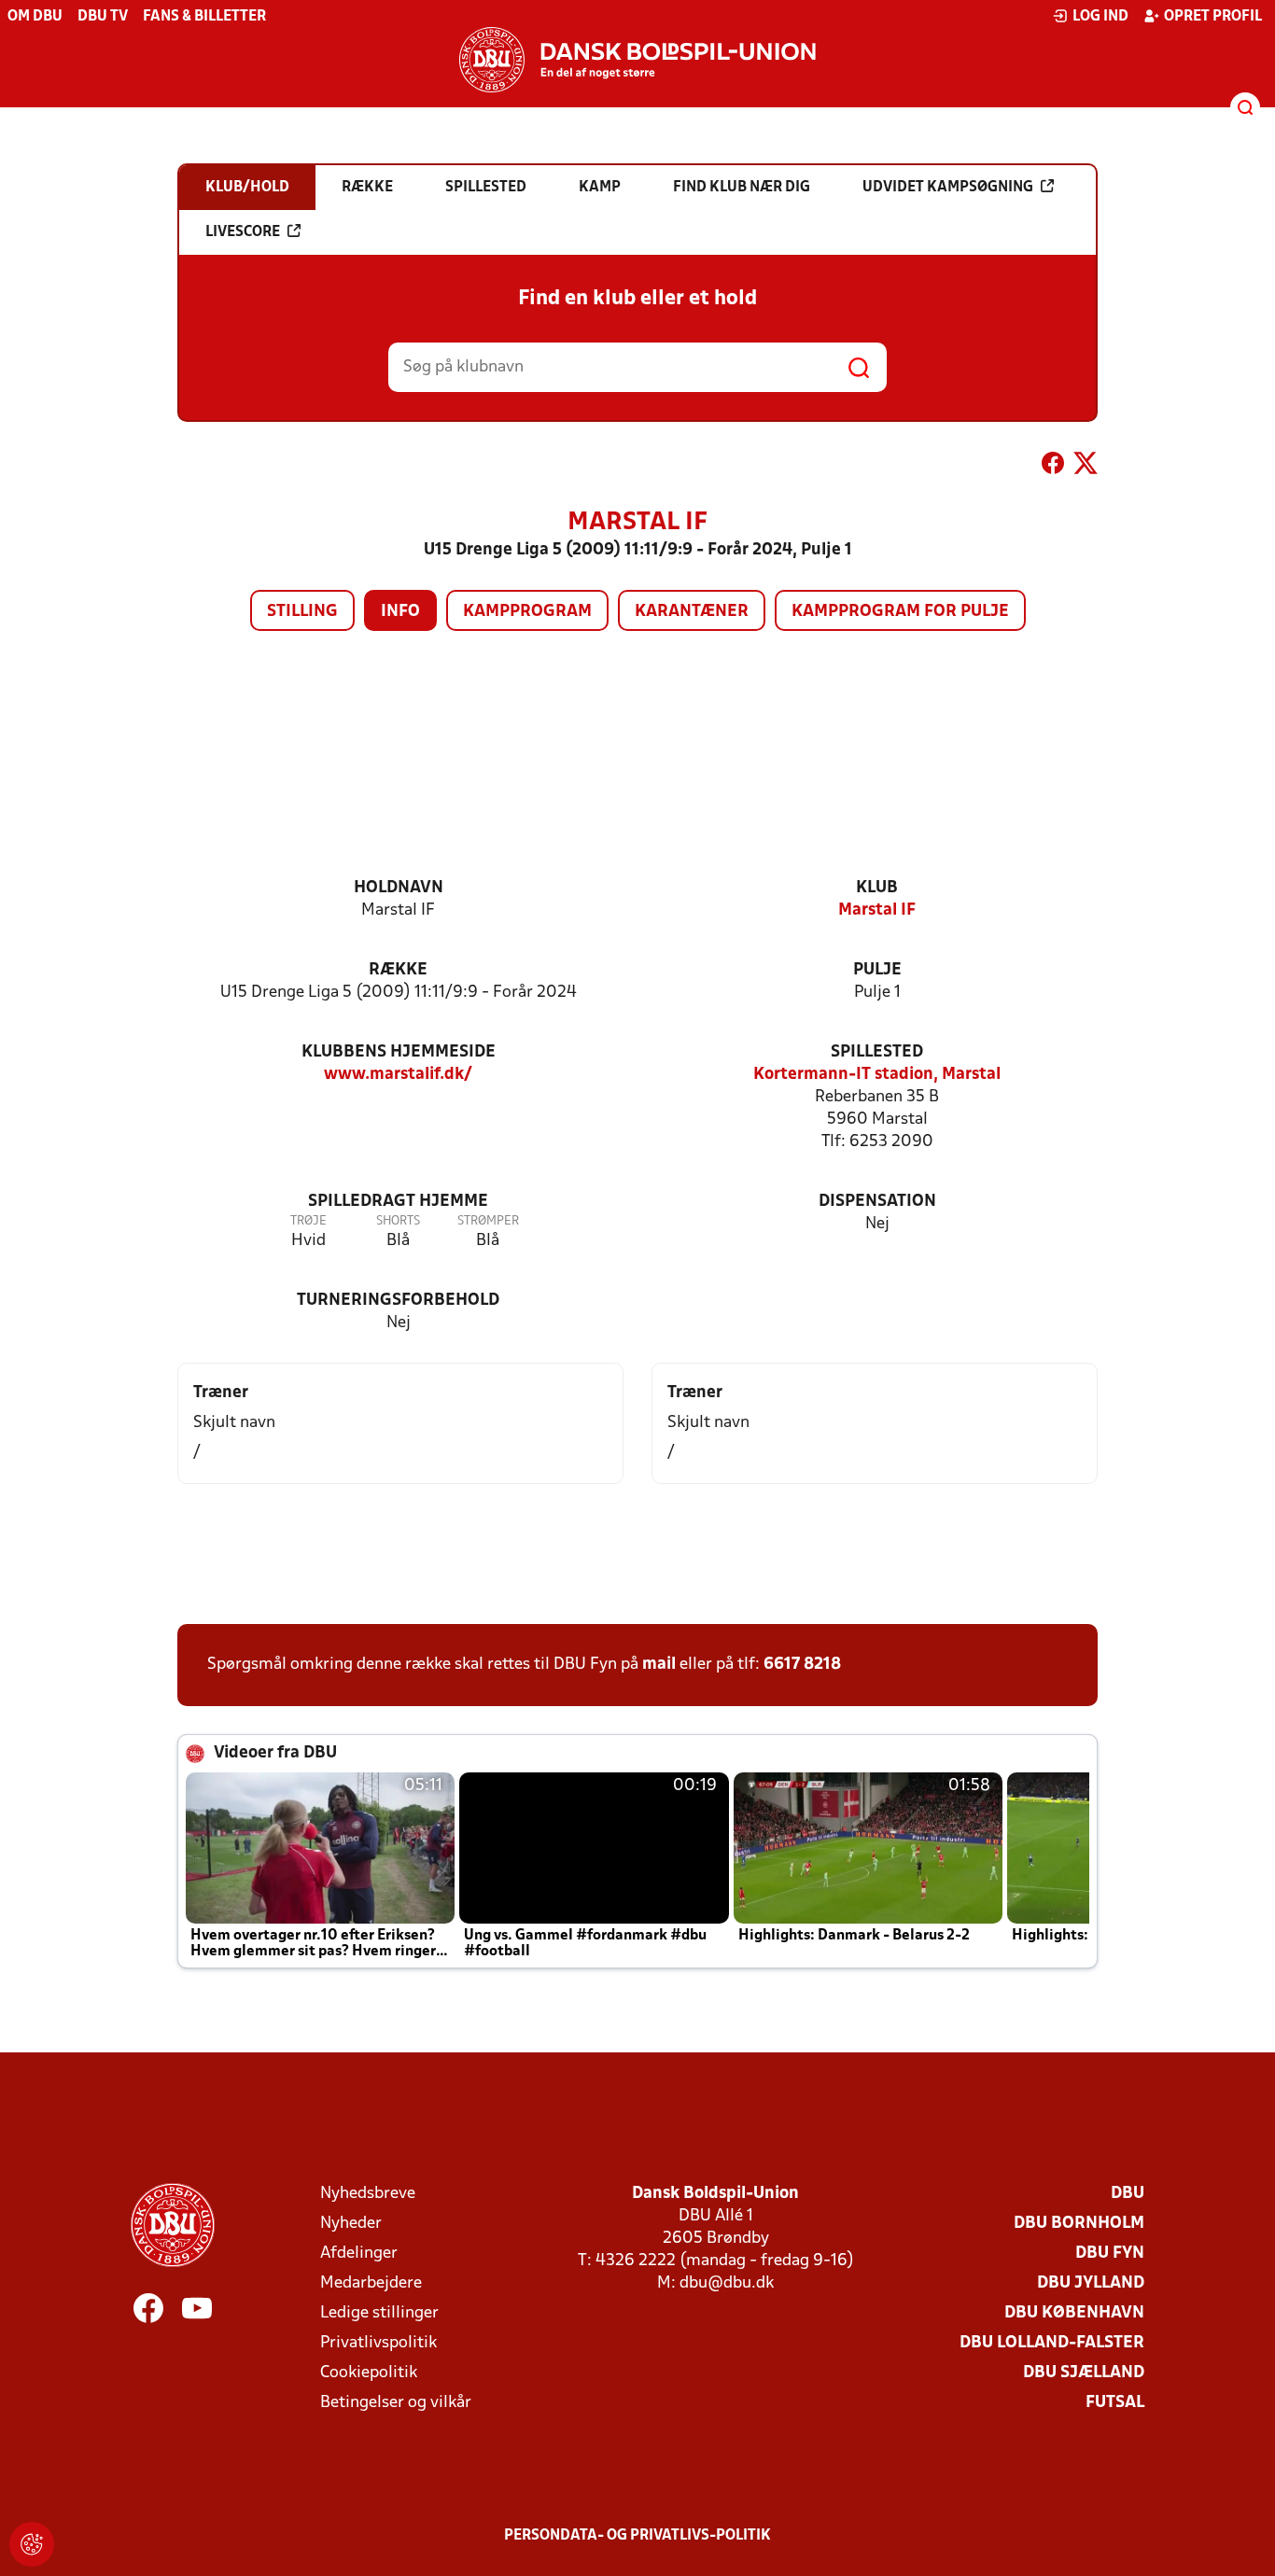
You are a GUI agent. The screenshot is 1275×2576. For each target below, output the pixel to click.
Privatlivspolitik (378, 2343)
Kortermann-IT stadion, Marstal (877, 1075)
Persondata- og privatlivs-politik (637, 2536)
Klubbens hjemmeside (399, 1052)
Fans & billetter (204, 17)
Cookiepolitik (369, 2373)
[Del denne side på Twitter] (1086, 467)
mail (659, 1665)
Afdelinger (359, 2254)
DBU (1128, 2194)
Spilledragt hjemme (398, 1202)
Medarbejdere (371, 2283)
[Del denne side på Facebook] (1053, 467)
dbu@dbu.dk (727, 2283)
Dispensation (877, 1202)
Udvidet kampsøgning (948, 188)
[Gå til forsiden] (637, 60)
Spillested (877, 1052)
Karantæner (692, 612)
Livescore (243, 232)
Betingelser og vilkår (396, 2403)
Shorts (398, 1221)
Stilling (302, 612)
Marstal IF (877, 910)
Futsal (1115, 2403)
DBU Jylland (1091, 2283)
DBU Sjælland (1084, 2373)
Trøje (308, 1221)
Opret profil (1213, 17)
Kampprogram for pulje (900, 612)
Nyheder (351, 2224)
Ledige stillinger (379, 2313)
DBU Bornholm (1079, 2224)
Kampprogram (527, 612)
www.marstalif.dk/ (398, 1075)
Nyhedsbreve (368, 2194)
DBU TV (103, 17)
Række (398, 970)
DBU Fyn (1110, 2254)
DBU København (1074, 2313)
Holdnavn (399, 888)
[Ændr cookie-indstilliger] (32, 2544)
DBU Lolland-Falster (1052, 2343)
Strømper (488, 1221)
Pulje (877, 970)
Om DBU (35, 17)
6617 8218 (802, 1665)
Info (400, 612)
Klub (877, 888)
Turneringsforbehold (398, 1301)
